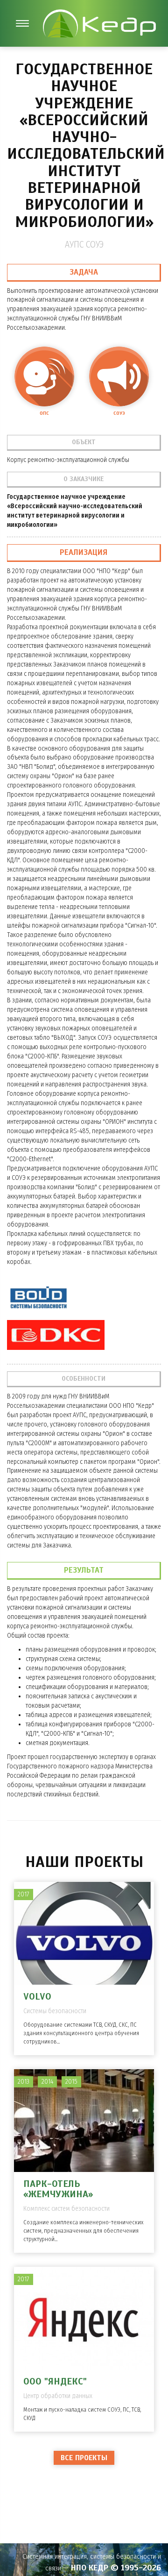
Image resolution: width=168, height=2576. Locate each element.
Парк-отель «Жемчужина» (58, 2189)
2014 (47, 2082)
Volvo (37, 1997)
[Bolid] (38, 1298)
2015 (71, 2082)
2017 (24, 1894)
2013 (24, 2082)
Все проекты (84, 2458)
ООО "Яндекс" (55, 2381)
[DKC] (56, 1335)
